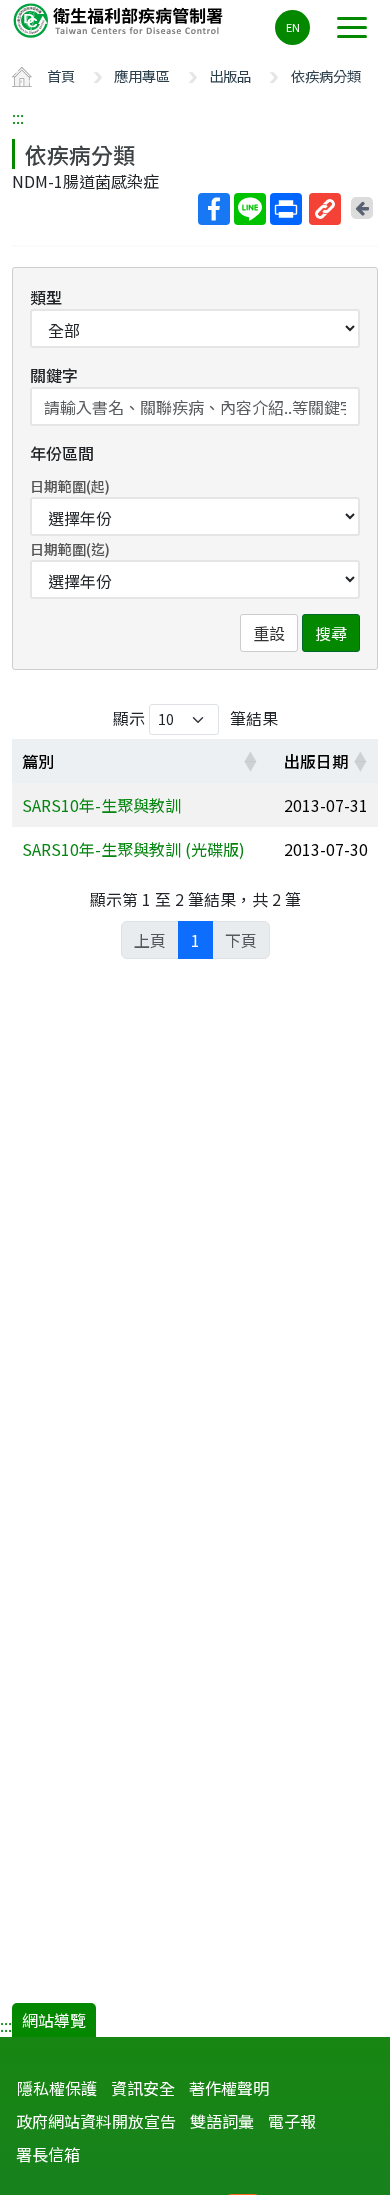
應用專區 (142, 75)
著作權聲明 (229, 2088)
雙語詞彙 (222, 2121)
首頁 (61, 75)
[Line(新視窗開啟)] (250, 209)
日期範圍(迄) (70, 549)
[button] (250, 761)
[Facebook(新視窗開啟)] (214, 209)
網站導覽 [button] (54, 2020)
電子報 (292, 2121)
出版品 (230, 75)
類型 (46, 297)
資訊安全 (143, 2088)
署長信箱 (48, 2154)
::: (18, 117)
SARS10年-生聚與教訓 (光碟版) (133, 849)
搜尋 (331, 633)
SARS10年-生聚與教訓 (101, 805)
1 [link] (195, 940)
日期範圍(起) (70, 486)
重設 (269, 633)
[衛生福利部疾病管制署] (120, 19)
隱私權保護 (57, 2088)
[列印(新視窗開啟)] (286, 209)
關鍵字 (54, 375)
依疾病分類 (326, 75)
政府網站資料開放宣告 (96, 2121)
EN (293, 27)
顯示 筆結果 (195, 718)
